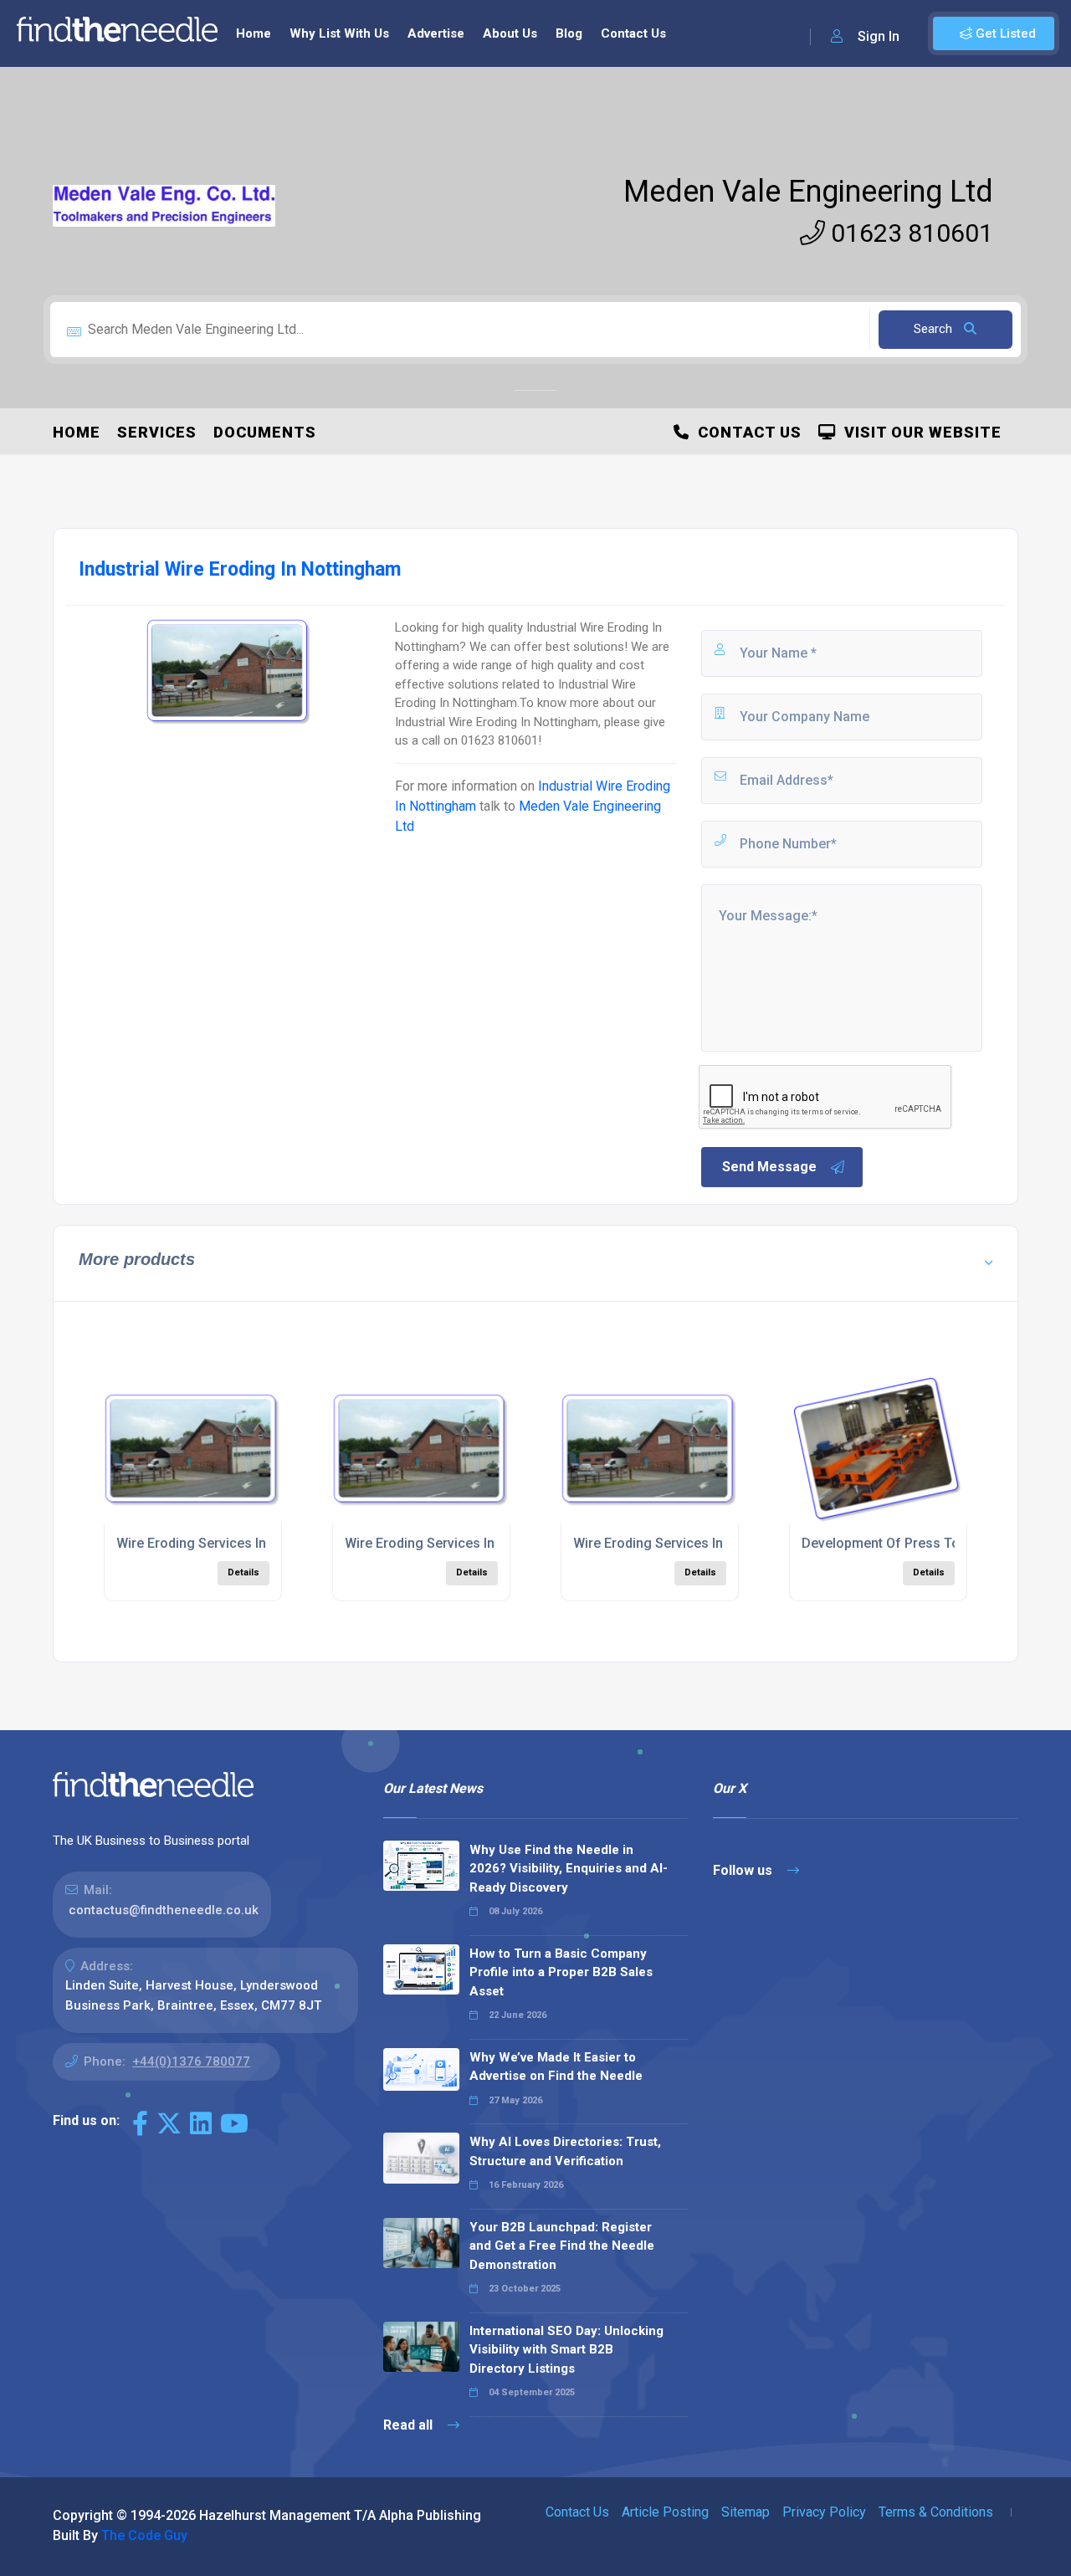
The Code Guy (144, 2535)
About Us (510, 33)
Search (935, 329)
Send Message (769, 1167)
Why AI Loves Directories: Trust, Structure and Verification (565, 2151)
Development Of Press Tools (890, 1543)
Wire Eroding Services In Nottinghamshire (473, 1543)
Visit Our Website (919, 432)
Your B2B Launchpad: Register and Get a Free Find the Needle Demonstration (562, 2246)
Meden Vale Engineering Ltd (808, 192)
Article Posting (665, 2512)
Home (254, 33)
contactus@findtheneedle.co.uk (164, 1910)
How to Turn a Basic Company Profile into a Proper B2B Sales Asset (561, 1972)
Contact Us (633, 33)
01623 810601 (909, 233)
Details (243, 1572)
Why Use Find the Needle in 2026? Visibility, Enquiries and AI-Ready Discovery (569, 1869)
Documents (265, 432)
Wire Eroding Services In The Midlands (234, 1543)
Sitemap (746, 2512)
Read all (410, 2425)
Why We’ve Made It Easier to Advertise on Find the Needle (556, 2067)
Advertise (436, 33)
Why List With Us (339, 33)
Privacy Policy (824, 2512)
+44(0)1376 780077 (191, 2061)
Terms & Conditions (936, 2512)
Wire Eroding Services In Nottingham (686, 1543)
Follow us (744, 1870)
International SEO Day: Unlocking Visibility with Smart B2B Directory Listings (566, 2350)
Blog (569, 33)
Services (157, 432)
